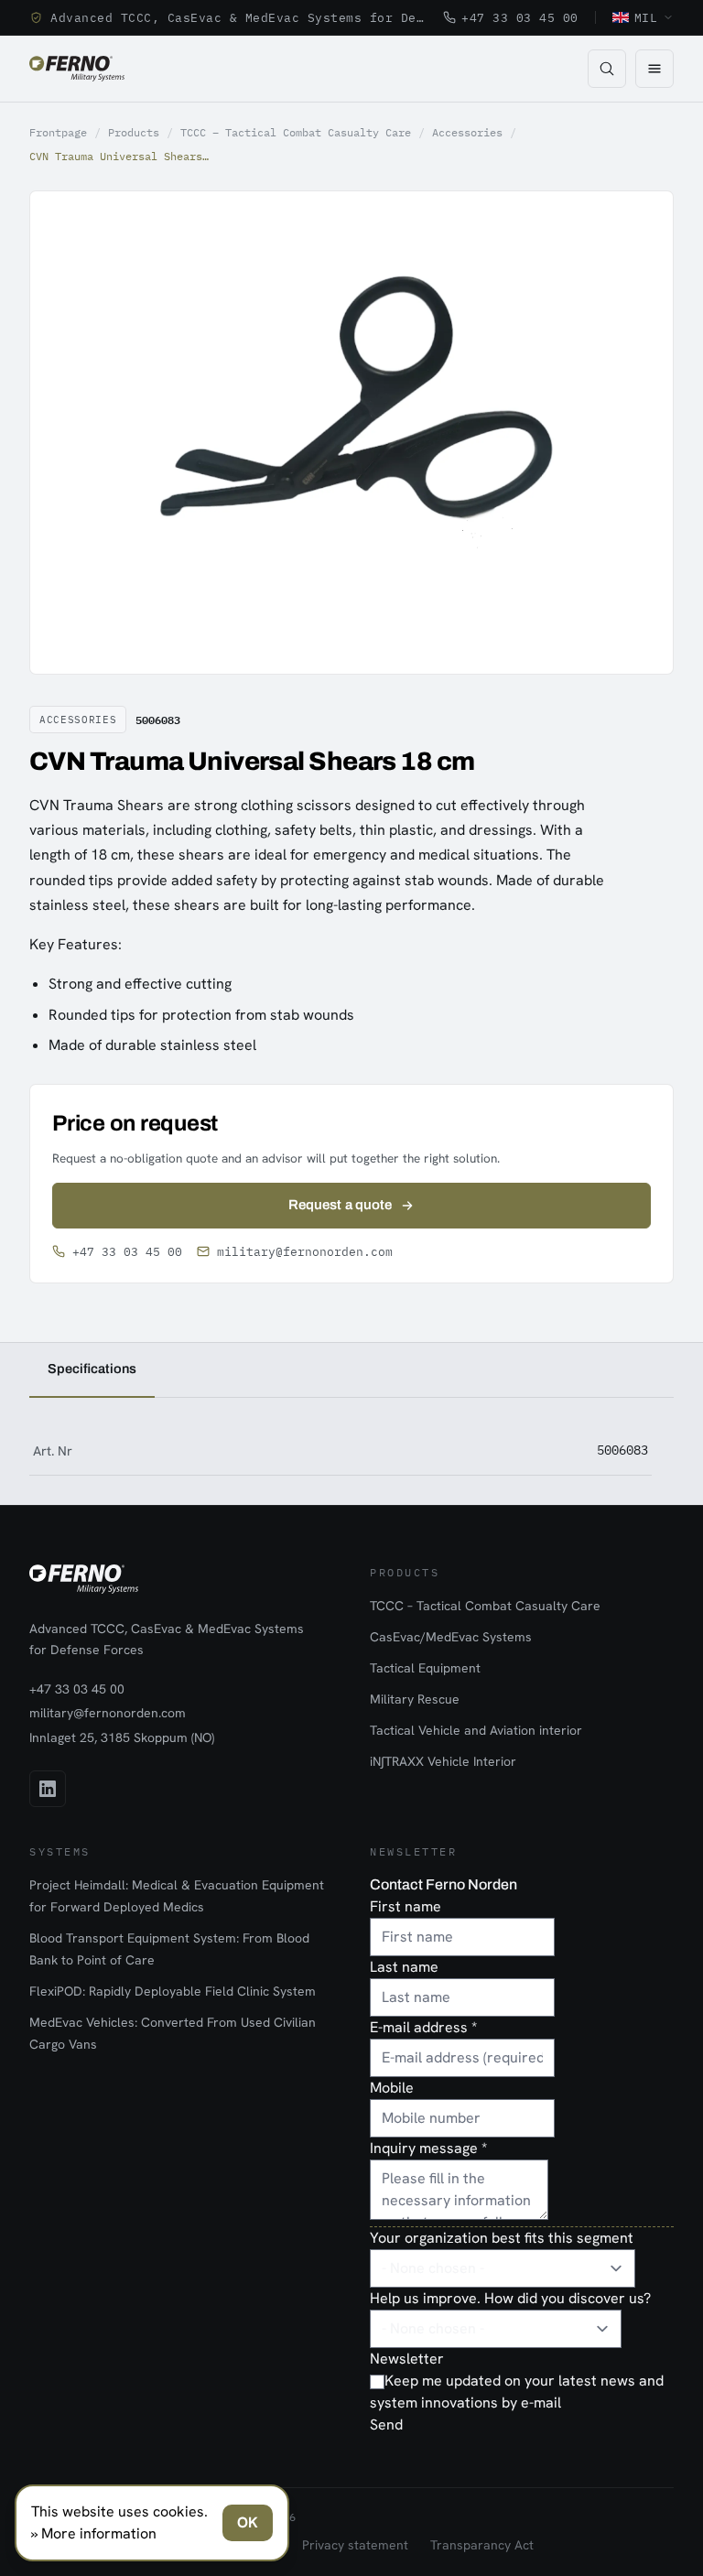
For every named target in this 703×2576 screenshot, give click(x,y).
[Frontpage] (77, 69)
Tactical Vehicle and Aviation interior (476, 1730)
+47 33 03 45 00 (520, 17)
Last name (404, 1967)
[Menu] (654, 69)
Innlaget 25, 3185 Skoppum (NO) (122, 1737)
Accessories (467, 132)
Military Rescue (415, 1699)
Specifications (92, 1369)
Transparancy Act (482, 2545)
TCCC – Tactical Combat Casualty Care (296, 132)
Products (134, 132)
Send (386, 2424)
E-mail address (423, 2027)
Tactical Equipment (425, 1668)
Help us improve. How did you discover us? (510, 2298)
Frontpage (58, 132)
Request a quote (340, 1205)
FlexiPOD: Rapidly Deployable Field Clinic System (173, 1991)
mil (646, 17)
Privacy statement (355, 2545)
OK (248, 2522)
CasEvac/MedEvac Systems (451, 1637)
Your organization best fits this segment (502, 2238)
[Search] (607, 69)
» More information (94, 2533)
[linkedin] (48, 1789)
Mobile (392, 2088)
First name (406, 1906)
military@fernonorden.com (305, 1252)
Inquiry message (428, 2148)
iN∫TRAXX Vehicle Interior (443, 1761)
